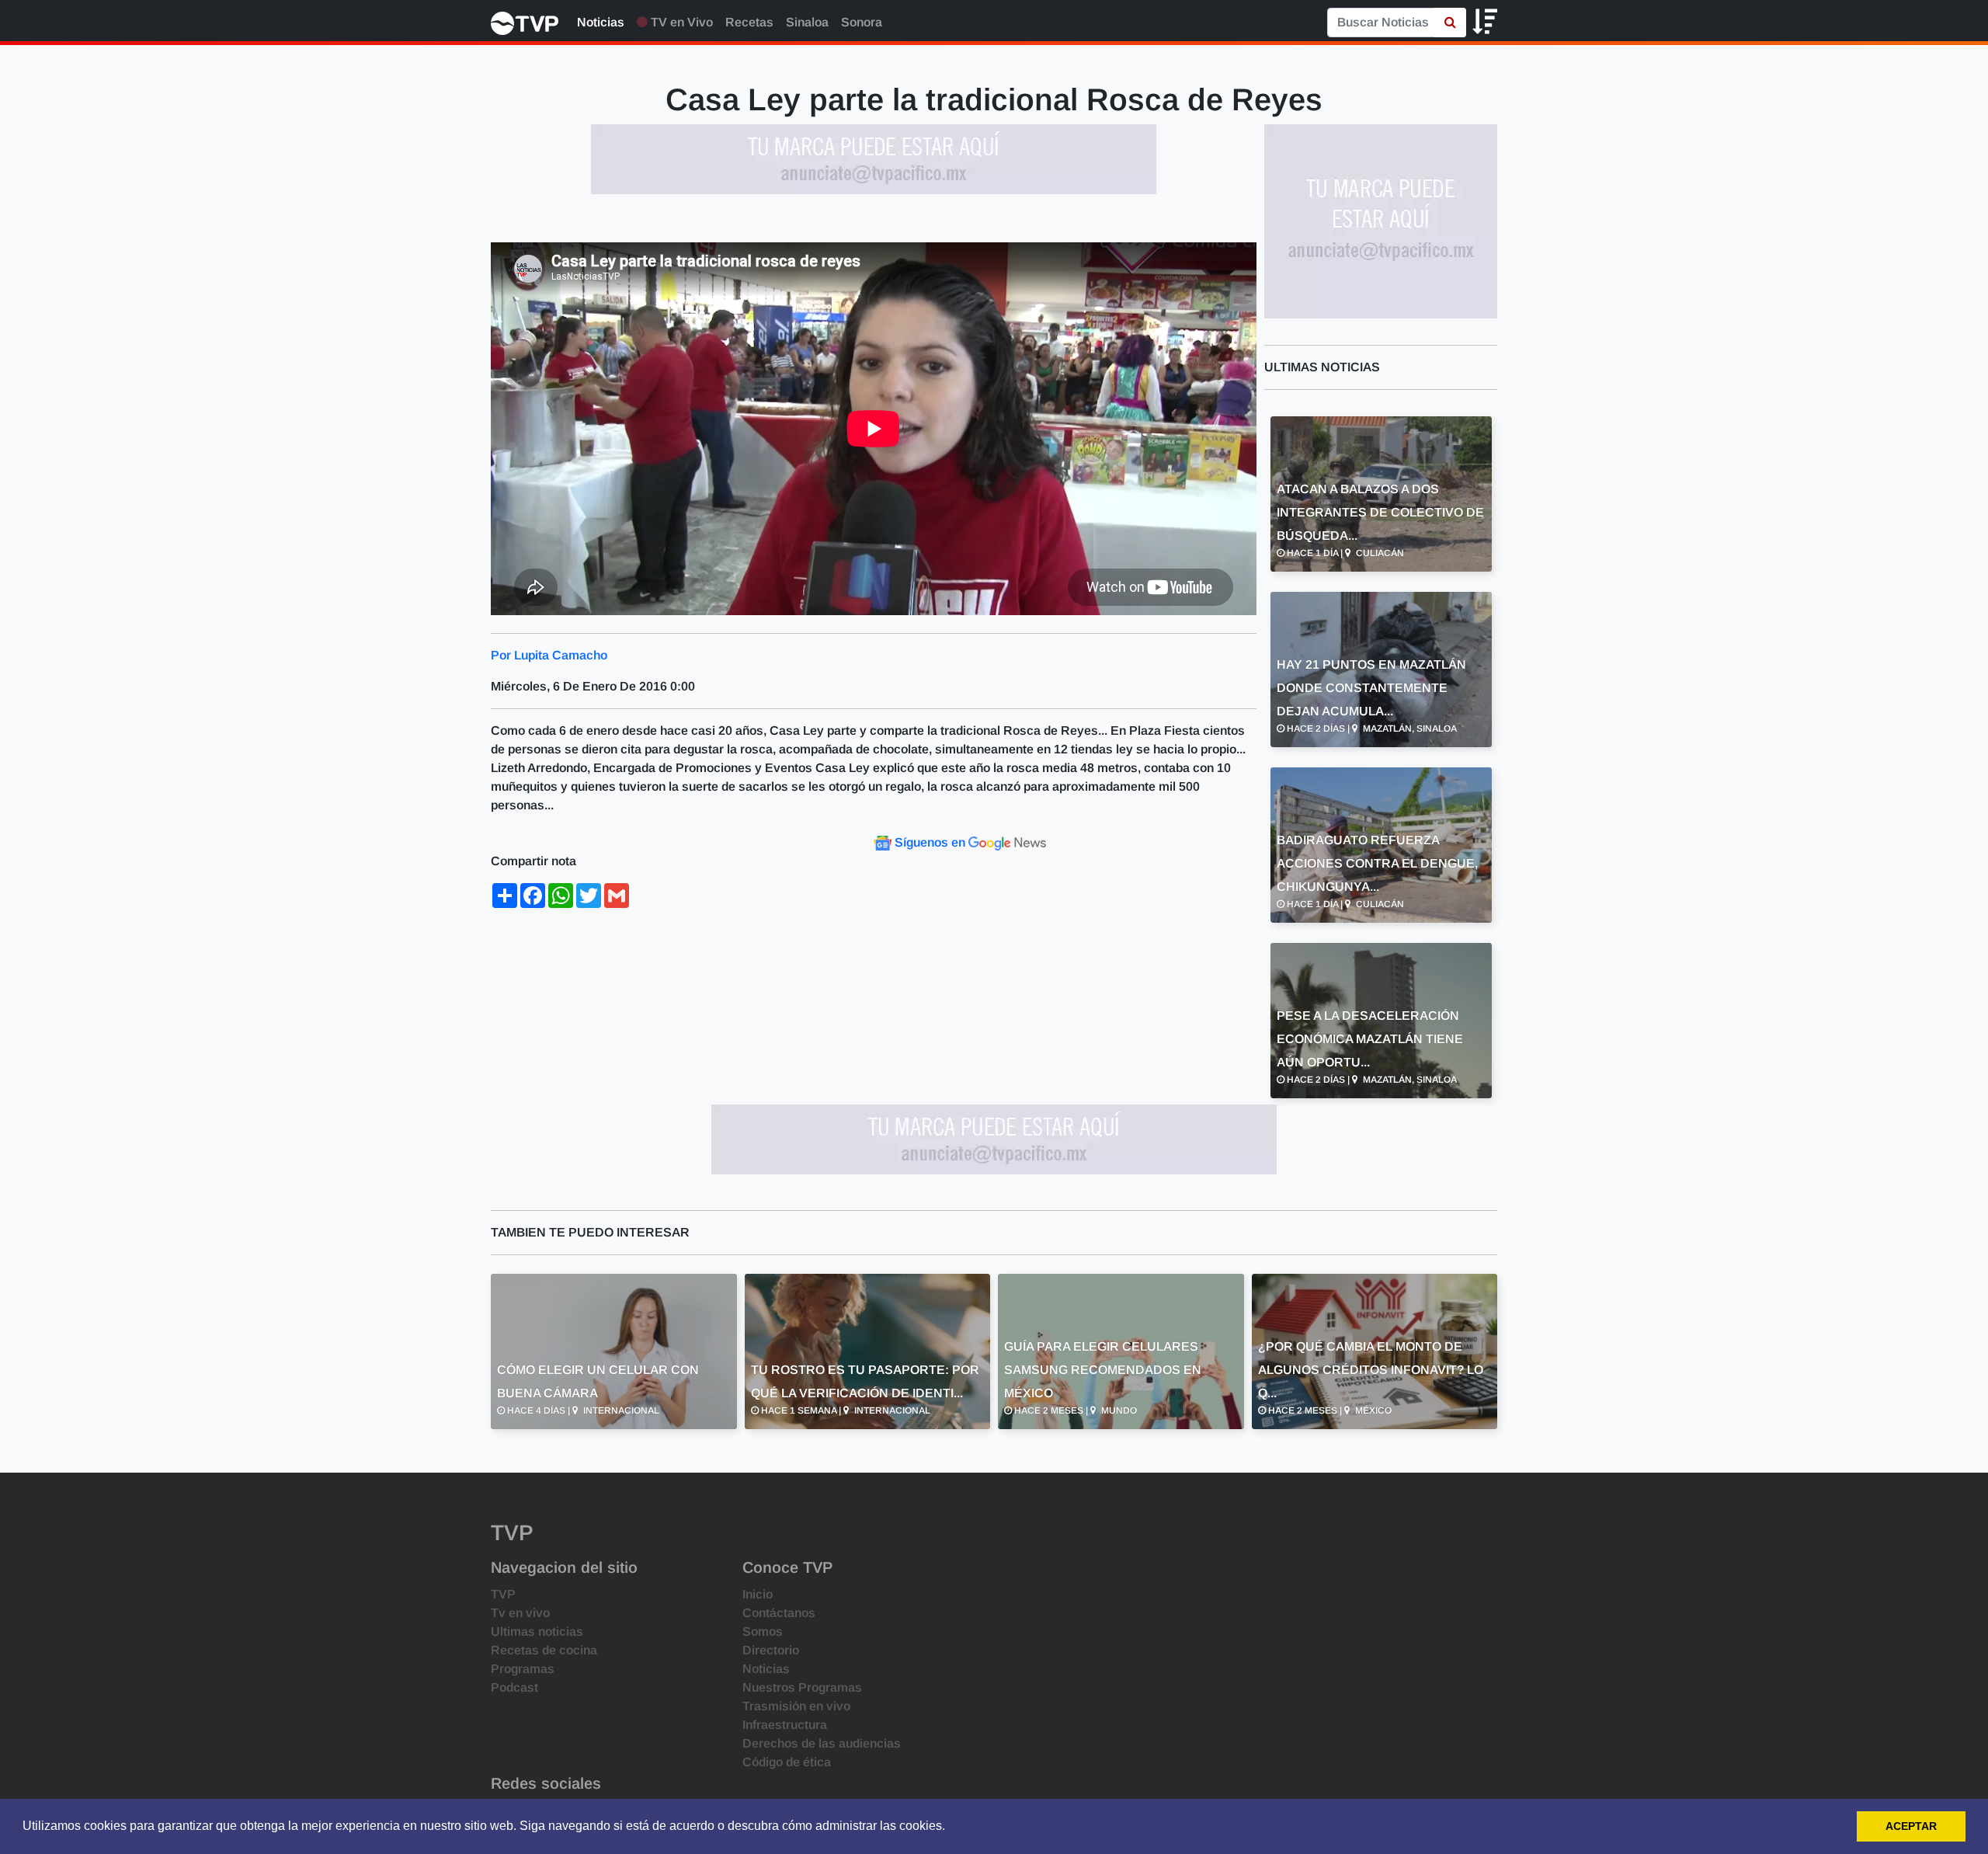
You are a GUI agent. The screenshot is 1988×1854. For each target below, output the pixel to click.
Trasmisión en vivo (796, 1706)
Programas (523, 1669)
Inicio (758, 1594)
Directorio (771, 1650)
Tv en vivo (520, 1613)
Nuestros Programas (802, 1687)
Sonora (862, 22)
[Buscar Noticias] (1450, 23)
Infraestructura (785, 1725)
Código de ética (787, 1762)
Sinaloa (807, 22)
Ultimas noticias (537, 1631)
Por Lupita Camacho (549, 655)
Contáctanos (779, 1613)
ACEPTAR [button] (1911, 1826)
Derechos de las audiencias (822, 1743)
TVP (503, 1594)
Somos (763, 1631)
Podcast (514, 1687)
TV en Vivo (680, 22)
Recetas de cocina (544, 1650)
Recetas (749, 22)
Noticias (601, 22)
